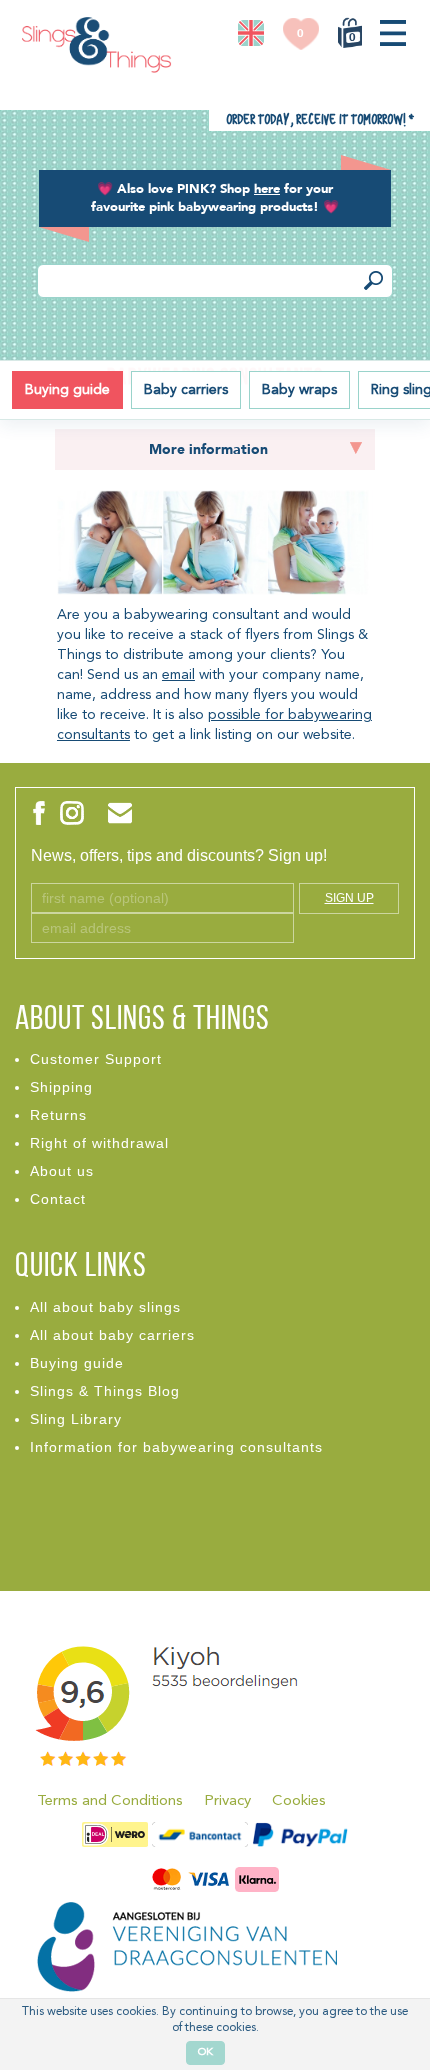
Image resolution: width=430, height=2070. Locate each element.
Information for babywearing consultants (176, 1447)
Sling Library (76, 1419)
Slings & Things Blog (105, 1391)
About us (62, 1171)
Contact (58, 1199)
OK (205, 2052)
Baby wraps (299, 390)
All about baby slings (105, 1307)
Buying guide (67, 390)
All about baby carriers (112, 1335)
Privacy (227, 1801)
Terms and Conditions (110, 1801)
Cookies (299, 1801)
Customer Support (96, 1059)
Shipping (61, 1087)
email (178, 675)
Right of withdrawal (99, 1143)
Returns (58, 1115)
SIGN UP (349, 898)
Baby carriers (186, 390)
